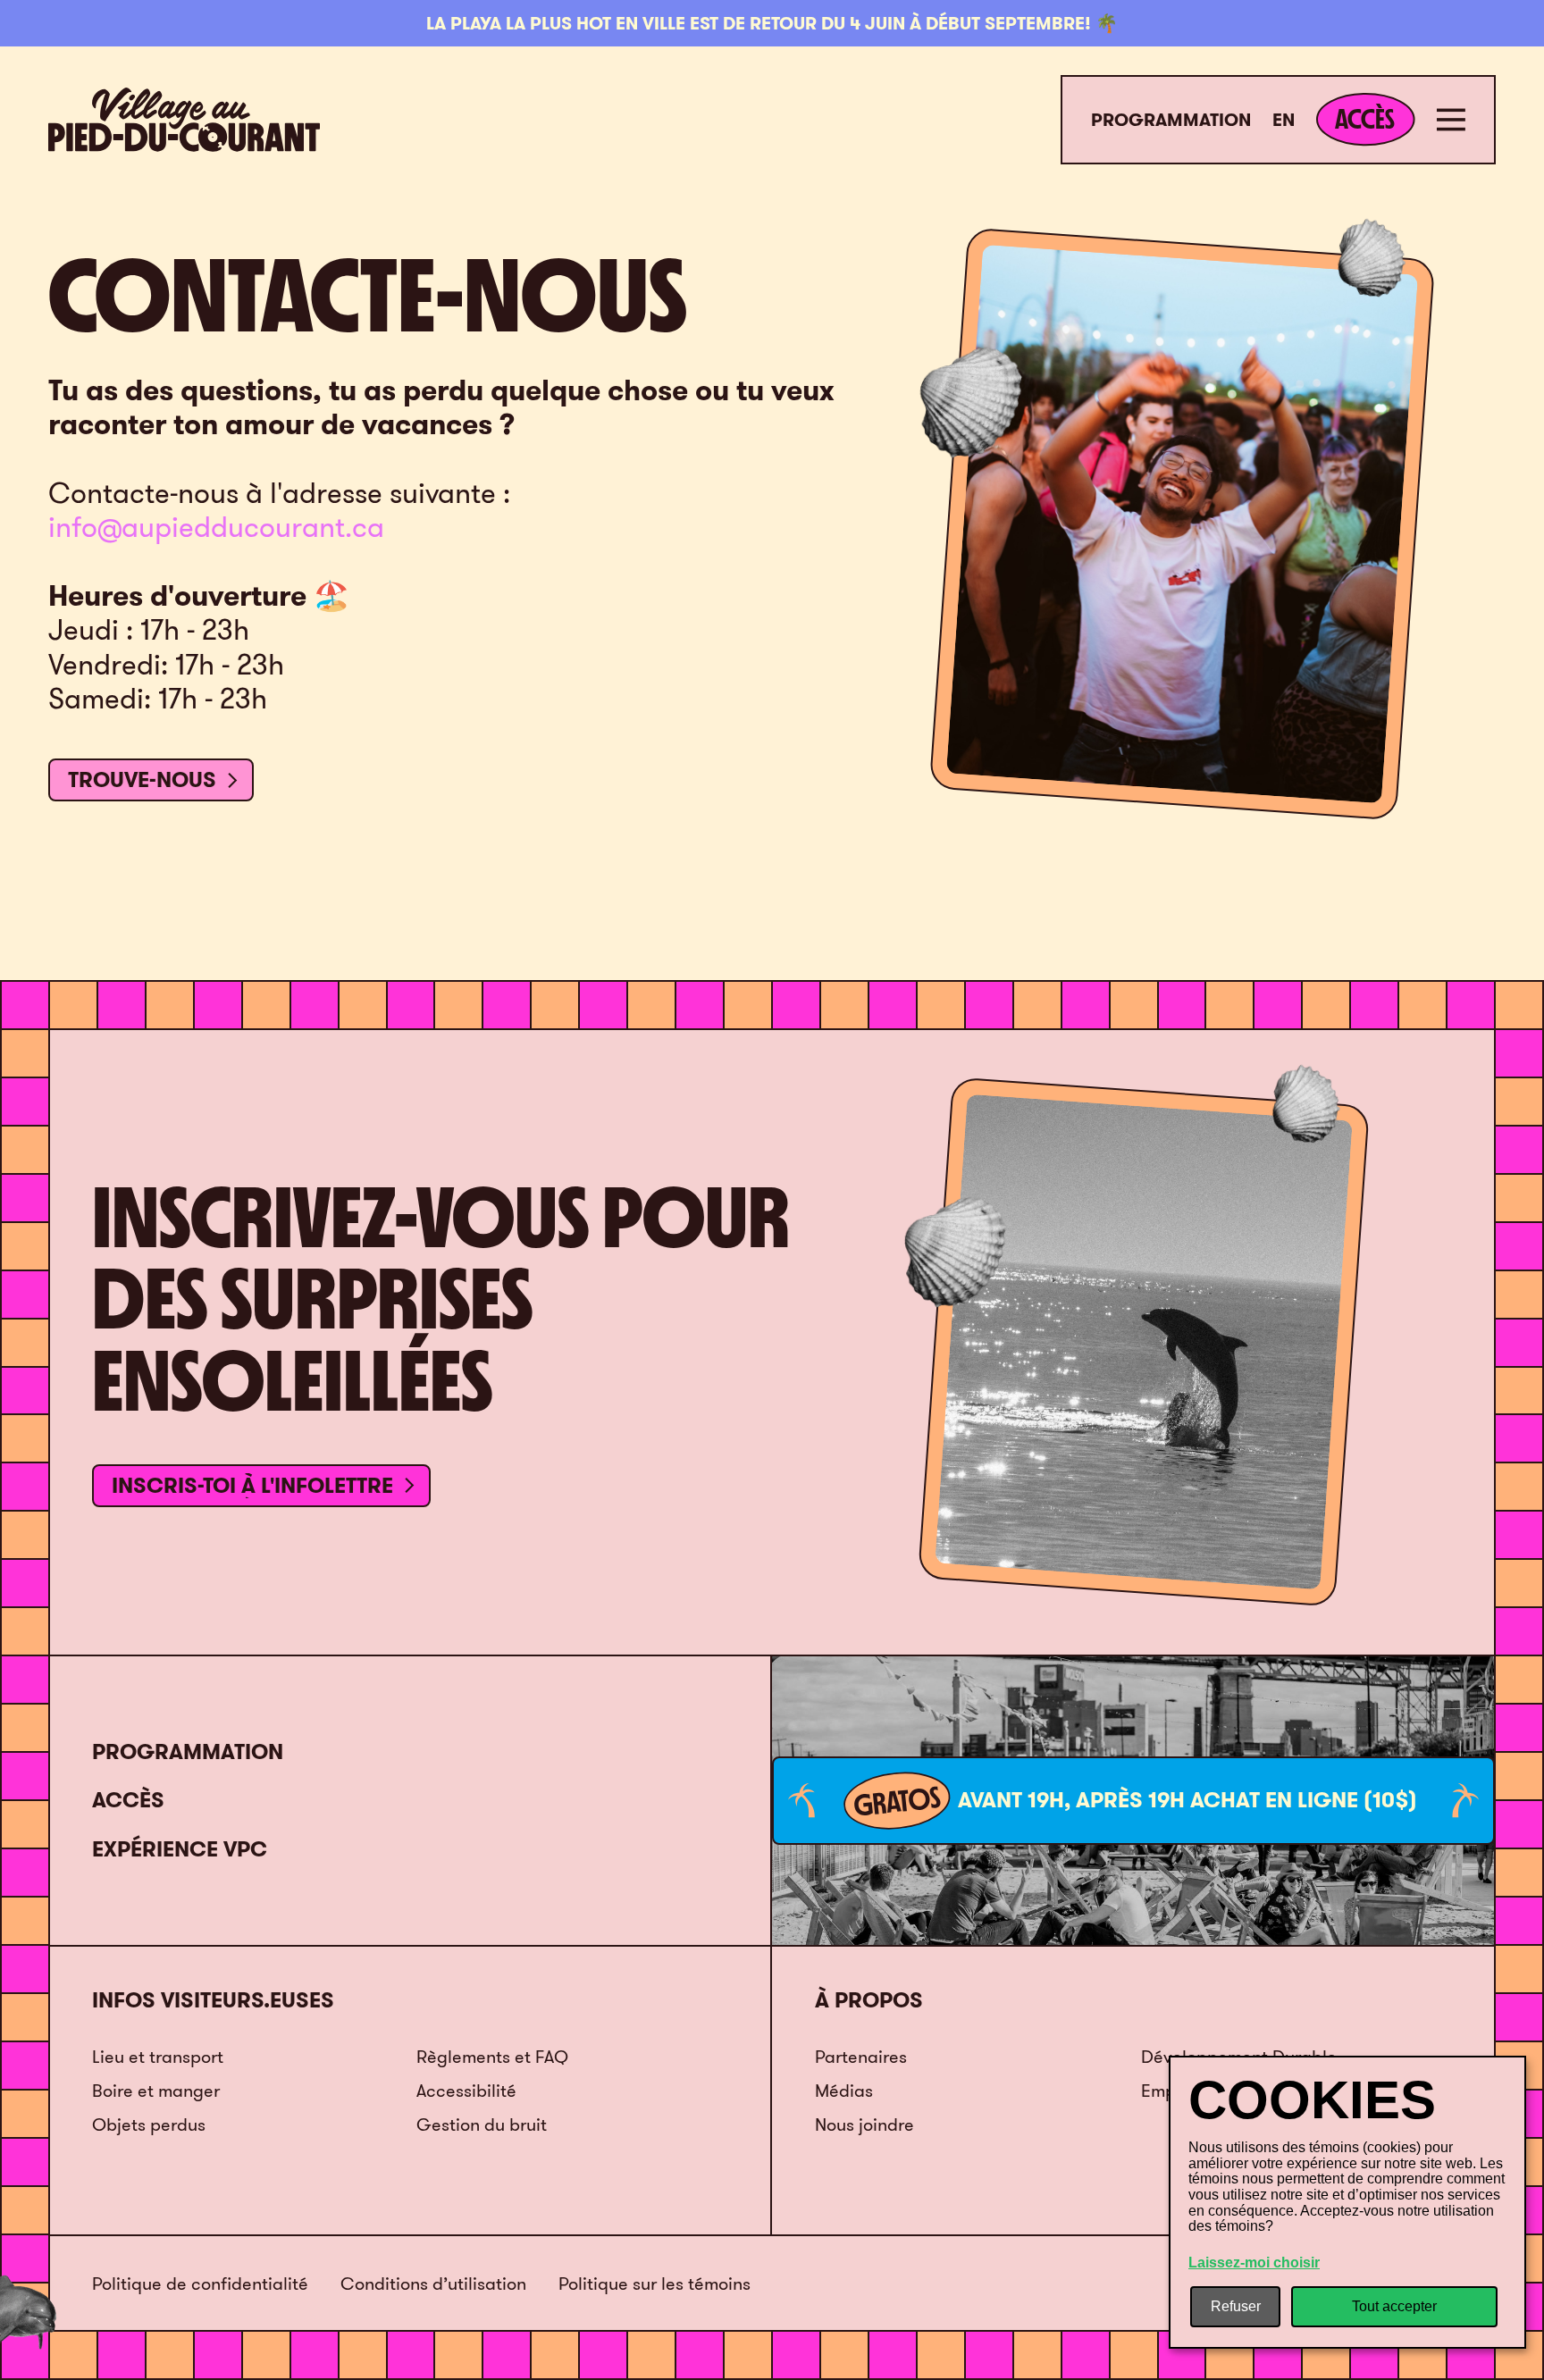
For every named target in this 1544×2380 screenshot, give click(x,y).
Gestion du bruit (482, 2124)
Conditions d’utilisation (433, 2284)
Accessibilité (466, 2090)
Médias (844, 2090)
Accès (128, 1800)
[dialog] (1347, 2202)
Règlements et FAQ (492, 2056)
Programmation (1171, 120)
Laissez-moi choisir (1254, 2263)
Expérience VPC (180, 1849)
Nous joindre (864, 2124)
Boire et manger (156, 2090)
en (1284, 120)
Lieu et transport (158, 2056)
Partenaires (861, 2056)
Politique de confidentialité (200, 2284)
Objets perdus (149, 2124)
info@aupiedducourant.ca (216, 527)
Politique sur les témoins (655, 2284)
